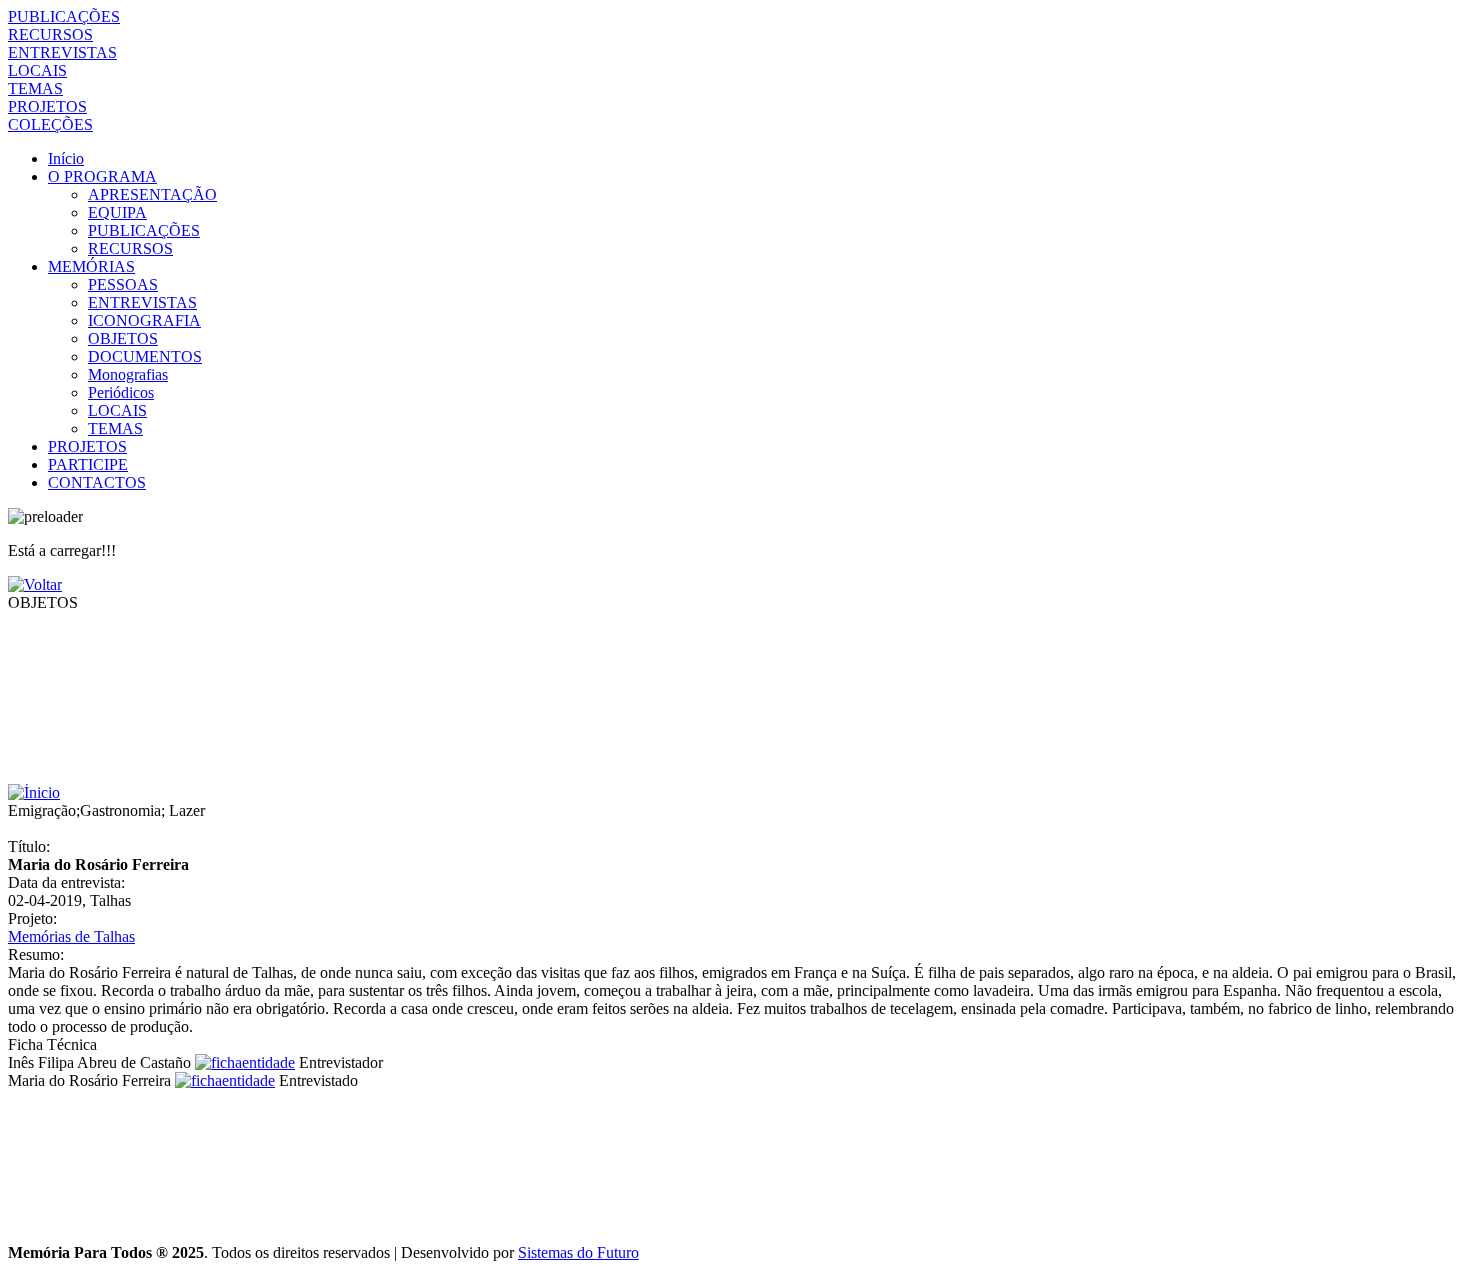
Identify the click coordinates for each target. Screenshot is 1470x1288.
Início (66, 158)
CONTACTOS (97, 482)
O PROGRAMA (102, 176)
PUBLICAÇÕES (64, 16)
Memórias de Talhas (71, 936)
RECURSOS (50, 34)
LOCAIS (37, 70)
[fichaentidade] (245, 1062)
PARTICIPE (88, 464)
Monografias (128, 374)
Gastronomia (120, 810)
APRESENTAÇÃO (152, 194)
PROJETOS (47, 106)
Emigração (42, 810)
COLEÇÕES (50, 124)
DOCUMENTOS (145, 356)
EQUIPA (117, 212)
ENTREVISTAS (62, 52)
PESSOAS (123, 284)
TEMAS (35, 88)
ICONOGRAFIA (144, 320)
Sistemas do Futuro (578, 1252)
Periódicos (121, 392)
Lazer (187, 810)
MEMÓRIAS (91, 266)
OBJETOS (123, 338)
